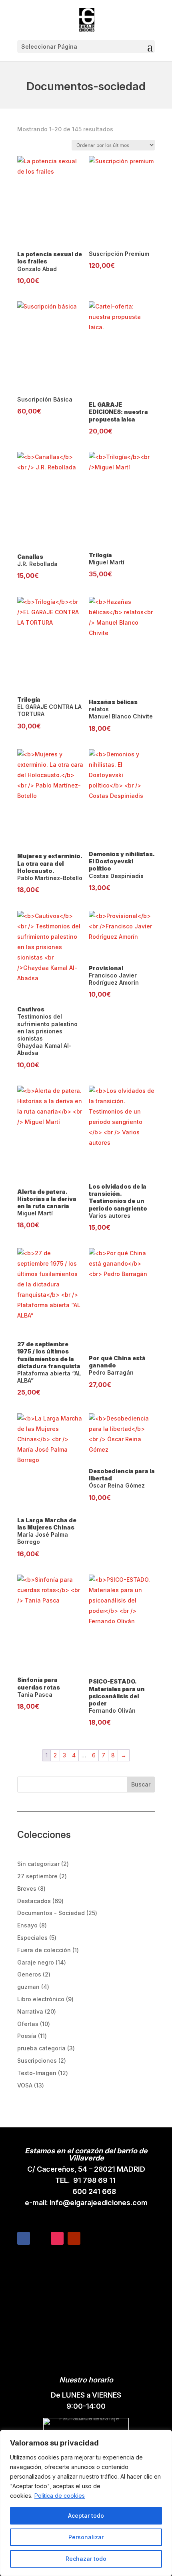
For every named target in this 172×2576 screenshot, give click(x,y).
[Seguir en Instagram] (57, 2238)
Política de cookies (60, 2496)
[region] (86, 2503)
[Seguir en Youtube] (74, 2238)
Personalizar (86, 2537)
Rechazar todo (86, 2559)
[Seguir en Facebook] (24, 2238)
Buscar (141, 1784)
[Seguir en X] (40, 2238)
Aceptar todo (86, 2516)
